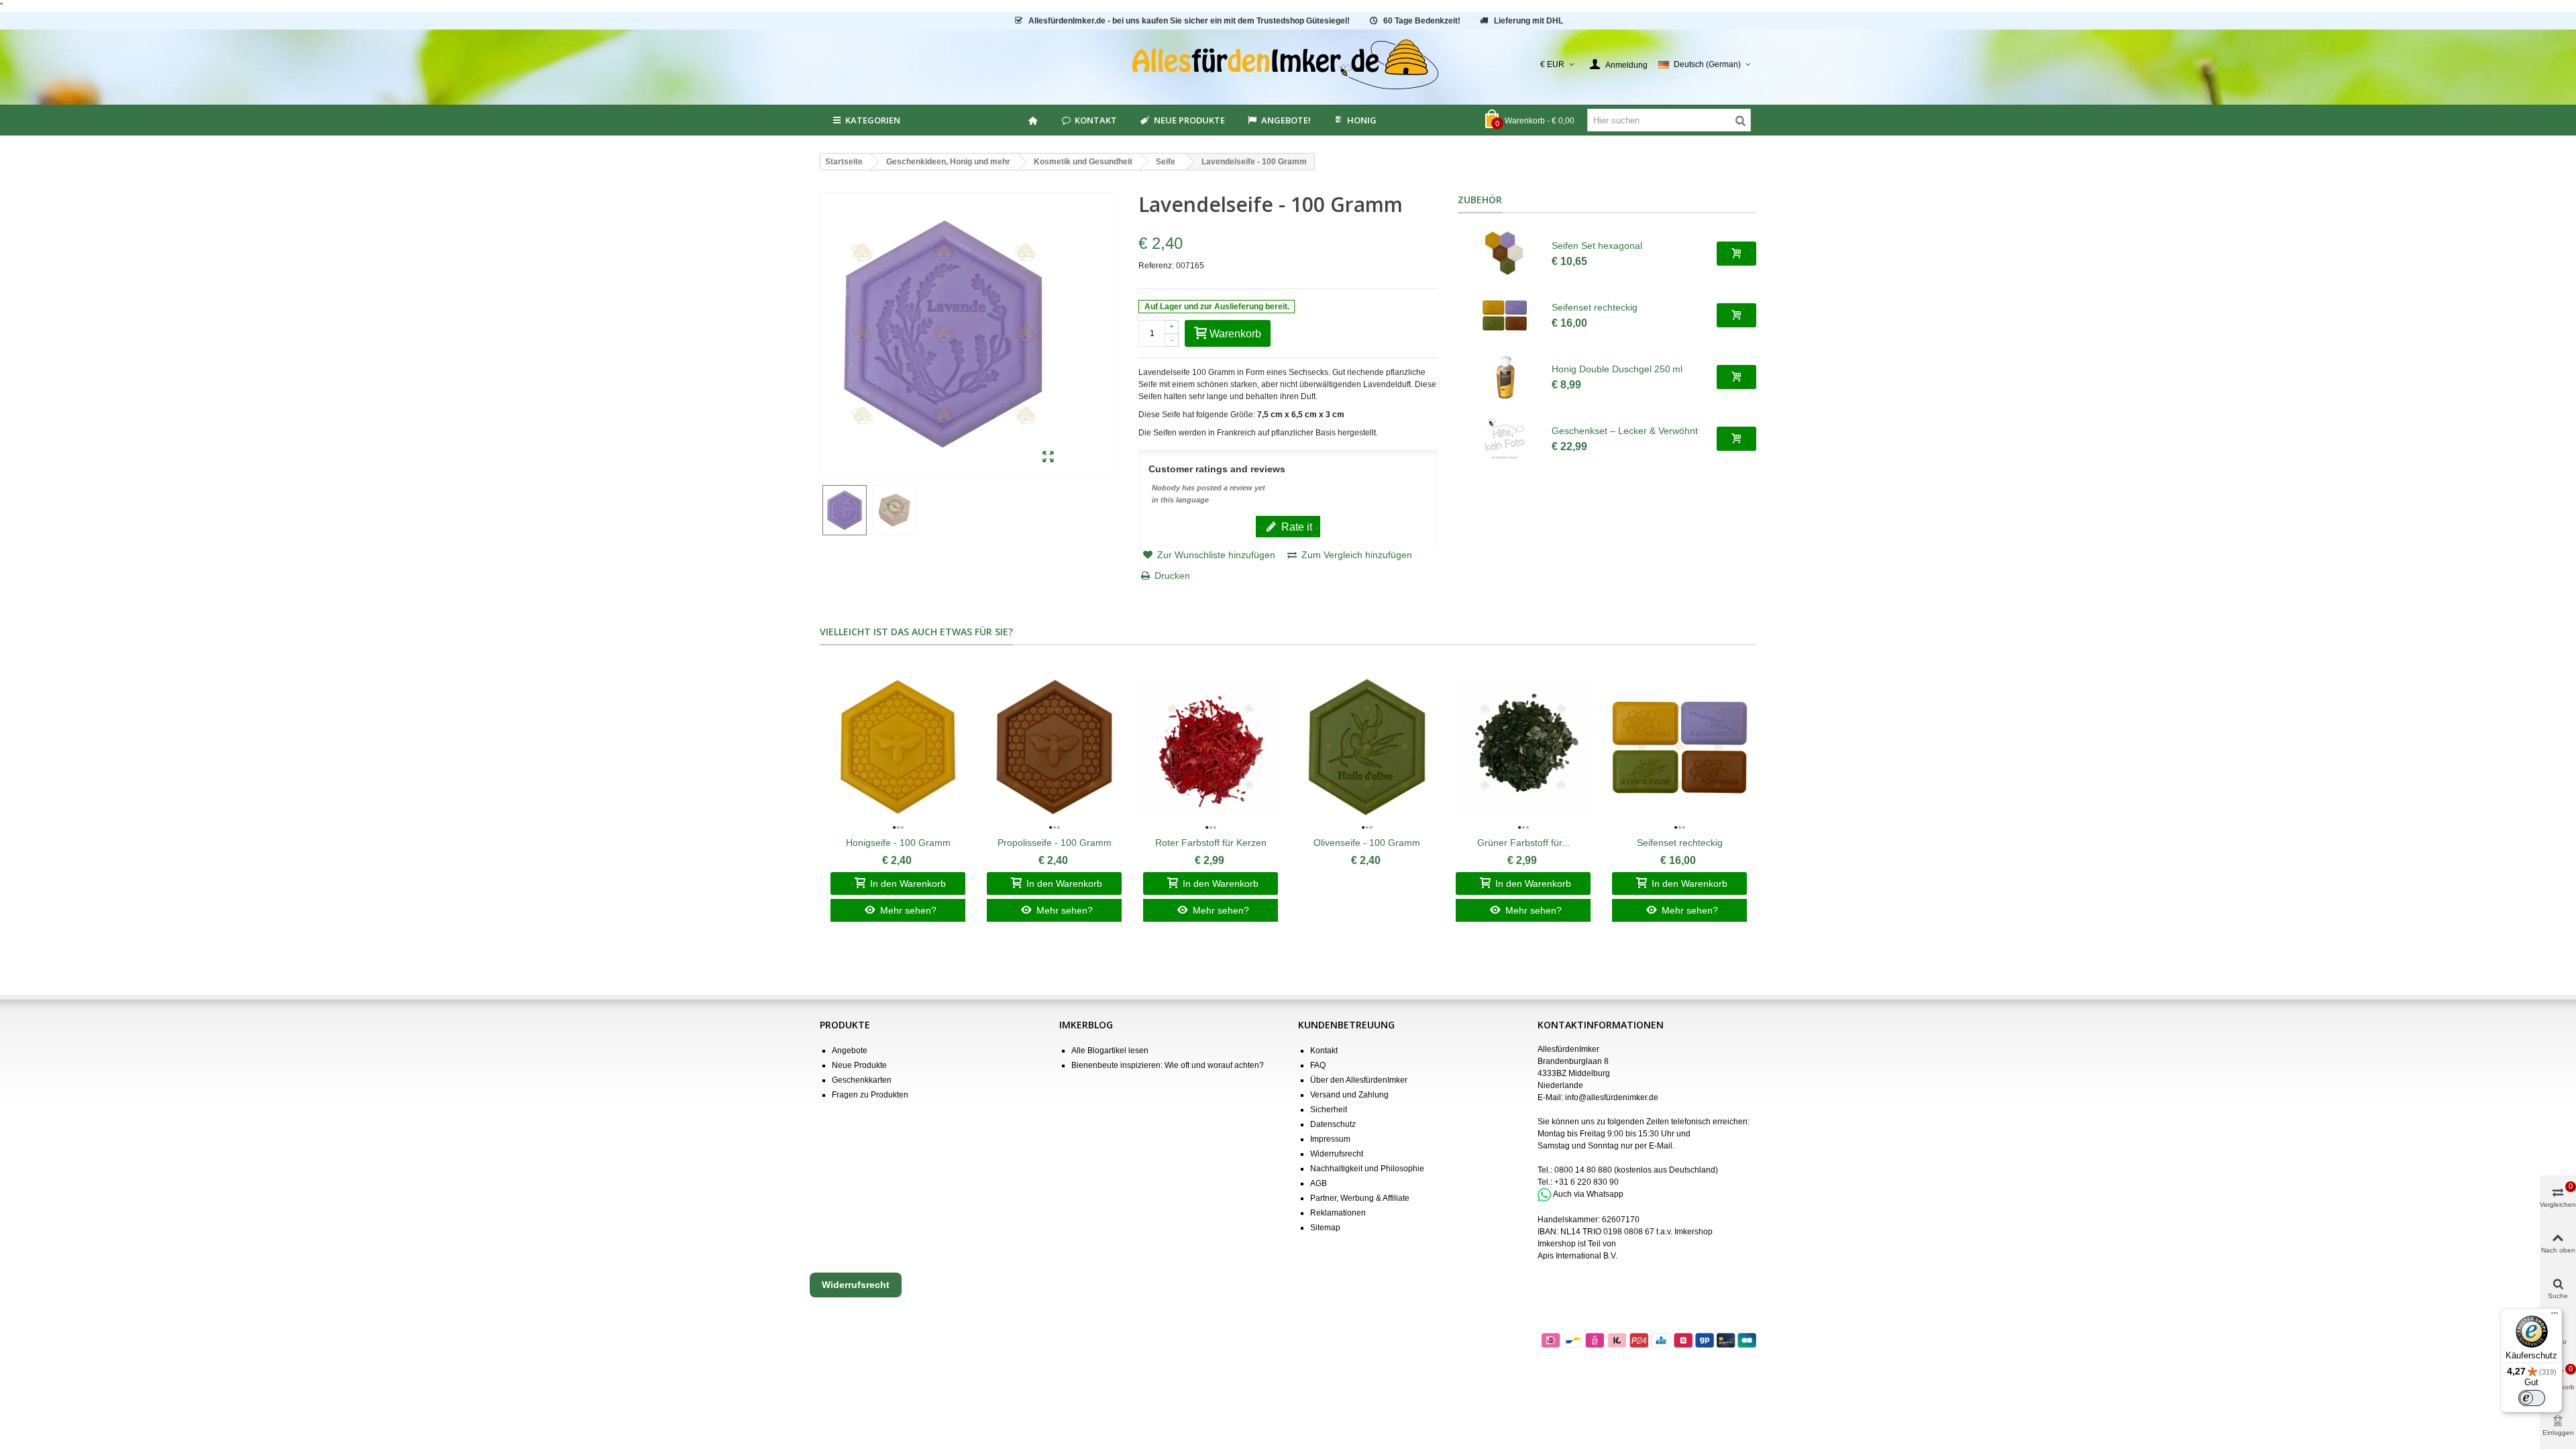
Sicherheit (1329, 1110)
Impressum (1330, 1139)
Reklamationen (1338, 1213)
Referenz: (1156, 266)
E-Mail (1661, 1146)
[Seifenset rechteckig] (1505, 315)
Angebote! (1286, 120)
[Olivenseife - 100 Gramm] (1367, 747)
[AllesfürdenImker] (1288, 64)
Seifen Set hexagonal (1597, 246)
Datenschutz (1333, 1124)
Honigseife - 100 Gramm (898, 843)
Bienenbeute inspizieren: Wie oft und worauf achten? (1168, 1065)
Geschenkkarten (862, 1080)
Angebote (850, 1051)
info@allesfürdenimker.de (1612, 1097)
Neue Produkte (1189, 120)
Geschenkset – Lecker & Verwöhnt (1625, 431)
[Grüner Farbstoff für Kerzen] (1523, 747)
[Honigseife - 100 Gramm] (898, 747)
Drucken (1172, 576)
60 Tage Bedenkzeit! (1422, 21)
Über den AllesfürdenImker (1359, 1080)
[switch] (2532, 1398)
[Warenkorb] (1736, 254)
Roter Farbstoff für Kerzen (1211, 843)
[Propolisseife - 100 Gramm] (1054, 747)
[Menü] (2555, 1316)
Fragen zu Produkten (870, 1095)
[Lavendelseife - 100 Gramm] (1048, 458)
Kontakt (1096, 120)
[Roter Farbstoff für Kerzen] (1211, 747)
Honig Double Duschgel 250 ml (1617, 369)
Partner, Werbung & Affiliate (1360, 1198)
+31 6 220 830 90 (1587, 1182)
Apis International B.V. (1577, 1256)
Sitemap (1325, 1228)
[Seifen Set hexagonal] (1505, 254)
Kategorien (873, 120)
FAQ (1318, 1065)
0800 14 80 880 (1583, 1170)
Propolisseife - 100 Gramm (1055, 843)
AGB (1319, 1183)
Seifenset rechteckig (1595, 307)
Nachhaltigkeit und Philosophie (1367, 1169)
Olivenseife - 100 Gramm (1367, 843)
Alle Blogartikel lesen (1110, 1051)
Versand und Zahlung (1349, 1095)
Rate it (1295, 527)
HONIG (1362, 120)
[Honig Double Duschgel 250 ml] (1505, 377)
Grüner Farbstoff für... (1523, 843)
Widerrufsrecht (1337, 1154)
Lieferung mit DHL (1528, 21)
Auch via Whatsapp (1588, 1194)
